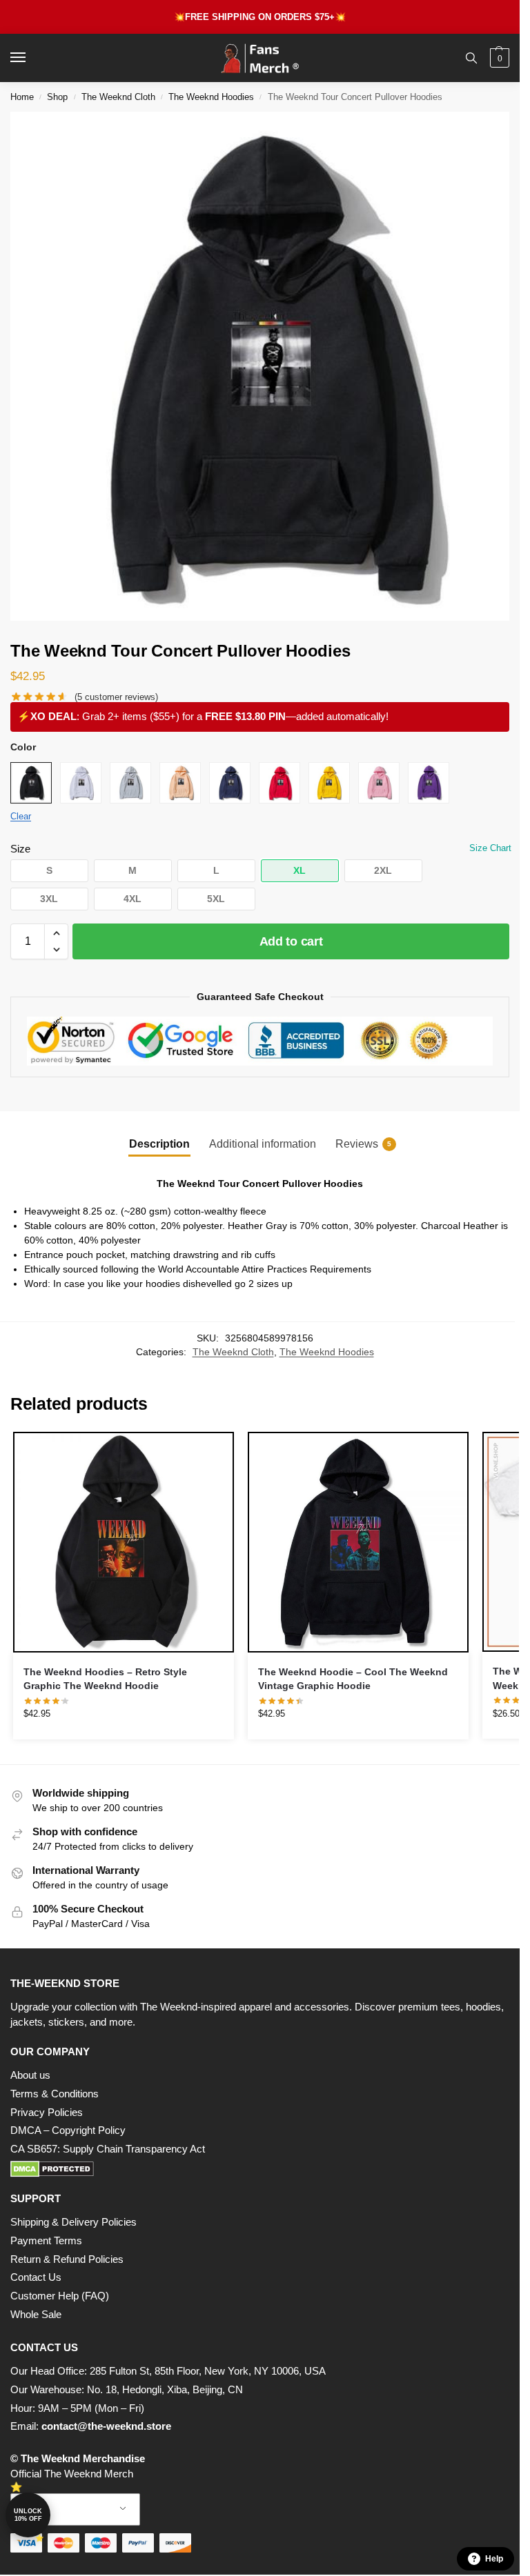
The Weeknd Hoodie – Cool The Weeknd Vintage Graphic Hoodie (353, 1679)
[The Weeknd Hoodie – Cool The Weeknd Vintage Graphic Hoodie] (358, 1542)
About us (30, 2075)
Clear (21, 816)
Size (20, 849)
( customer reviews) (116, 697)
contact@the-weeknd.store (106, 2426)
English (65, 2509)
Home (22, 97)
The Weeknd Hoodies (211, 97)
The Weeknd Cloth (118, 97)
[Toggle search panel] (471, 58)
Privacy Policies (47, 2113)
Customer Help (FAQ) (60, 2296)
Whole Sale (36, 2315)
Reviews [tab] (363, 1144)
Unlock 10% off (28, 2515)
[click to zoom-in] (265, 366)
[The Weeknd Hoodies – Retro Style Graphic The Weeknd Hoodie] (124, 1542)
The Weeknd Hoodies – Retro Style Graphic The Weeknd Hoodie (105, 1679)
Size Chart (490, 848)
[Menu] (31, 58)
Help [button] (494, 2559)
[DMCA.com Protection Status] (260, 2169)
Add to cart (291, 941)
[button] (498, 58)
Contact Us (36, 2277)
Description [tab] (159, 1144)
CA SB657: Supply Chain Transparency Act (108, 2149)
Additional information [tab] (263, 1144)
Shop (57, 97)
